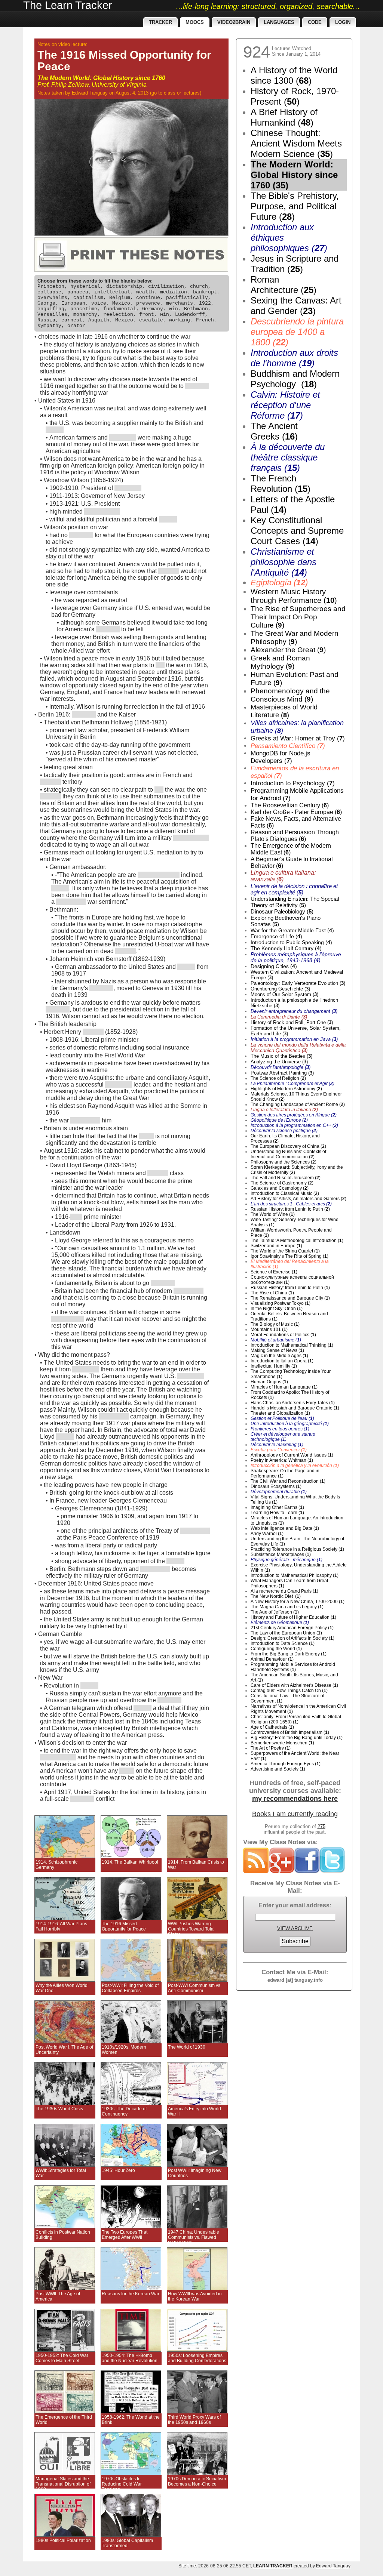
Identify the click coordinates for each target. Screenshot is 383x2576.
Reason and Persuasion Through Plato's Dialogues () (295, 836)
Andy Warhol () (267, 1534)
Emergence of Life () (276, 936)
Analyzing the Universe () (279, 1062)
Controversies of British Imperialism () (290, 1732)
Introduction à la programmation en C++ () (294, 1125)
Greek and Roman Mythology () (280, 662)
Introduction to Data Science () (283, 1643)
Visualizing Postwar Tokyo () (281, 1303)
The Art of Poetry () (271, 1748)
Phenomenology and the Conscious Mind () (290, 695)
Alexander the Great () (288, 650)
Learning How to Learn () (277, 1513)
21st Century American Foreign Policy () (292, 1628)
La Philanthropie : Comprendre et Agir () (292, 1084)
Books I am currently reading (295, 1814)
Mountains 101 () (269, 1329)
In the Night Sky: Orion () (277, 1309)
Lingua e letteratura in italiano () (284, 1110)
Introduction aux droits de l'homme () (294, 358)
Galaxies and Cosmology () (280, 1188)
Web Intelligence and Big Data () (285, 1528)
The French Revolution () (281, 483)
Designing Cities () (274, 966)
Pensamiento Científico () (288, 746)
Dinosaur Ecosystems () (276, 1486)
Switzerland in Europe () (276, 1246)
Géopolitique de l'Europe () (279, 1120)
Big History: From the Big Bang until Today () (297, 1738)
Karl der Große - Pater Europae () (296, 812)
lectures (191, 93)
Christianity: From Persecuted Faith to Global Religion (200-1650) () (296, 1719)
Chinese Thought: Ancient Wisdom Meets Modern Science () (296, 143)
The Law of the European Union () (286, 1633)
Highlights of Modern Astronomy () (286, 1089)
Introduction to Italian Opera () (282, 1361)
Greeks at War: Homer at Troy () (298, 738)
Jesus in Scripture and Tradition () (295, 264)
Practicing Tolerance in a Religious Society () (297, 1549)
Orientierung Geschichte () (280, 989)
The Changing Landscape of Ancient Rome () (298, 1104)
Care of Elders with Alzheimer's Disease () (294, 1685)
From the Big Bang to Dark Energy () (289, 1654)
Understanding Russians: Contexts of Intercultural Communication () (288, 1154)
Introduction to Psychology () (293, 783)
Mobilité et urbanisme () (276, 1340)
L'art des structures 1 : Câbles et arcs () (291, 1204)
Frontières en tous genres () (280, 1429)
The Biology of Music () (275, 1324)
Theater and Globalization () (280, 1413)
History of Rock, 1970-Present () (295, 96)
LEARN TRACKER (273, 2566)
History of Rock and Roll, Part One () (292, 1022)
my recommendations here (295, 1799)
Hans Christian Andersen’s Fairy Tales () (293, 1403)
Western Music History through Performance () (294, 596)
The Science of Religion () (278, 1078)
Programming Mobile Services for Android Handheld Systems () (293, 1667)
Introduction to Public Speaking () (291, 942)
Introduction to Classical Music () (285, 1193)
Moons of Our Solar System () (284, 994)
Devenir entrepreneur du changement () (294, 1011)
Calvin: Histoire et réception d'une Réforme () (285, 405)
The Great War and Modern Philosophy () (295, 637)
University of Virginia (119, 85)
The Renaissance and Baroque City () (290, 1298)
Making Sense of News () (277, 1350)
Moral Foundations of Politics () (283, 1335)
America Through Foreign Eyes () (286, 1764)
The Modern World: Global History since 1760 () (294, 175)
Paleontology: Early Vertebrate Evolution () (298, 983)
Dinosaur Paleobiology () (282, 911)
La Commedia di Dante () (279, 1017)
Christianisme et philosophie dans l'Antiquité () (284, 562)
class (170, 93)
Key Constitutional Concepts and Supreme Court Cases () (297, 531)
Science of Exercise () (274, 1272)
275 (321, 1826)
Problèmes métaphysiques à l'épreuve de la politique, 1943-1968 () (296, 957)
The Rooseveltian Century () (290, 805)
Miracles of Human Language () (284, 1387)
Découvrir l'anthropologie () (281, 1067)
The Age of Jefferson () (275, 1612)
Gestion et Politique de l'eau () (282, 1418)
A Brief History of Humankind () (284, 117)
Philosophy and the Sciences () (284, 1162)
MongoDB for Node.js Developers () (281, 757)
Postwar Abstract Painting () (282, 1073)
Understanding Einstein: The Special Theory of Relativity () (295, 902)
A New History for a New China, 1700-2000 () (298, 1602)
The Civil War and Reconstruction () (288, 1481)
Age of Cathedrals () (272, 1727)
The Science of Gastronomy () (282, 1183)
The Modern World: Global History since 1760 (101, 78)
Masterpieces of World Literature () (284, 711)
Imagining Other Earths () (277, 1507)
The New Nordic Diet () (276, 1596)
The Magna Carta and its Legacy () (287, 1607)
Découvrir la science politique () (284, 1131)
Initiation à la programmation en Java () (294, 1039)
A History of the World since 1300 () (294, 75)
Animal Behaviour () (272, 1659)
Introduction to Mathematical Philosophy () (295, 1575)
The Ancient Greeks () (274, 431)
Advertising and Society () (278, 1769)
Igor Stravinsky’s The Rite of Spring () (289, 1256)
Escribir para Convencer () (279, 1450)
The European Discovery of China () (288, 1146)
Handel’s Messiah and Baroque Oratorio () (295, 1408)
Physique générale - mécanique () (287, 1560)
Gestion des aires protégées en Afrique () (294, 1115)
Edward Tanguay (90, 93)
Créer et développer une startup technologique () (283, 1437)
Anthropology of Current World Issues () (292, 1455)
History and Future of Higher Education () (293, 1617)
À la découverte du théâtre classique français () (288, 457)
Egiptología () (279, 583)
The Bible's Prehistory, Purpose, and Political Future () (295, 206)
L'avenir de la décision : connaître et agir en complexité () (294, 889)
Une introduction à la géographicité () (290, 1424)
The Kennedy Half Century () (286, 948)
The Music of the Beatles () (281, 1056)
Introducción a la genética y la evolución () (295, 1466)
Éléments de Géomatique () (280, 1623)
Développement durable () (279, 1492)
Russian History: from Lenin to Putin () (290, 1209)
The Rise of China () (272, 1293)
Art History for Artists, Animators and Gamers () (298, 1199)
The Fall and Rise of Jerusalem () (286, 1178)
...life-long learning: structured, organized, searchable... (268, 6)
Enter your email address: (295, 1905)
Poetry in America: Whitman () (282, 1460)
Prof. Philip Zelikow (63, 85)
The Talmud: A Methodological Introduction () (297, 1241)
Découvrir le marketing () (277, 1445)
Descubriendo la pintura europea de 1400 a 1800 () (297, 332)
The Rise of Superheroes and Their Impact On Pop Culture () (298, 617)
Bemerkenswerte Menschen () (282, 1743)
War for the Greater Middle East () (292, 930)
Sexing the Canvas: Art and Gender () (296, 306)
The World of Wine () (273, 1214)
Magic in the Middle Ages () (279, 1356)
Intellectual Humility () (274, 1366)
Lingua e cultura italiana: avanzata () (283, 876)
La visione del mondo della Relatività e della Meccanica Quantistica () (298, 1048)
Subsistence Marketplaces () (281, 1554)
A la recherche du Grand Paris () (284, 1591)
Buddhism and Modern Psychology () (295, 379)
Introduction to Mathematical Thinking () (292, 1345)
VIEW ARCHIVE (295, 1928)
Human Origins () (269, 1382)
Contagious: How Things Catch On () (289, 1691)
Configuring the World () (276, 1649)
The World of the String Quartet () (285, 1251)
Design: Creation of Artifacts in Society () (292, 1638)
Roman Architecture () (284, 285)
